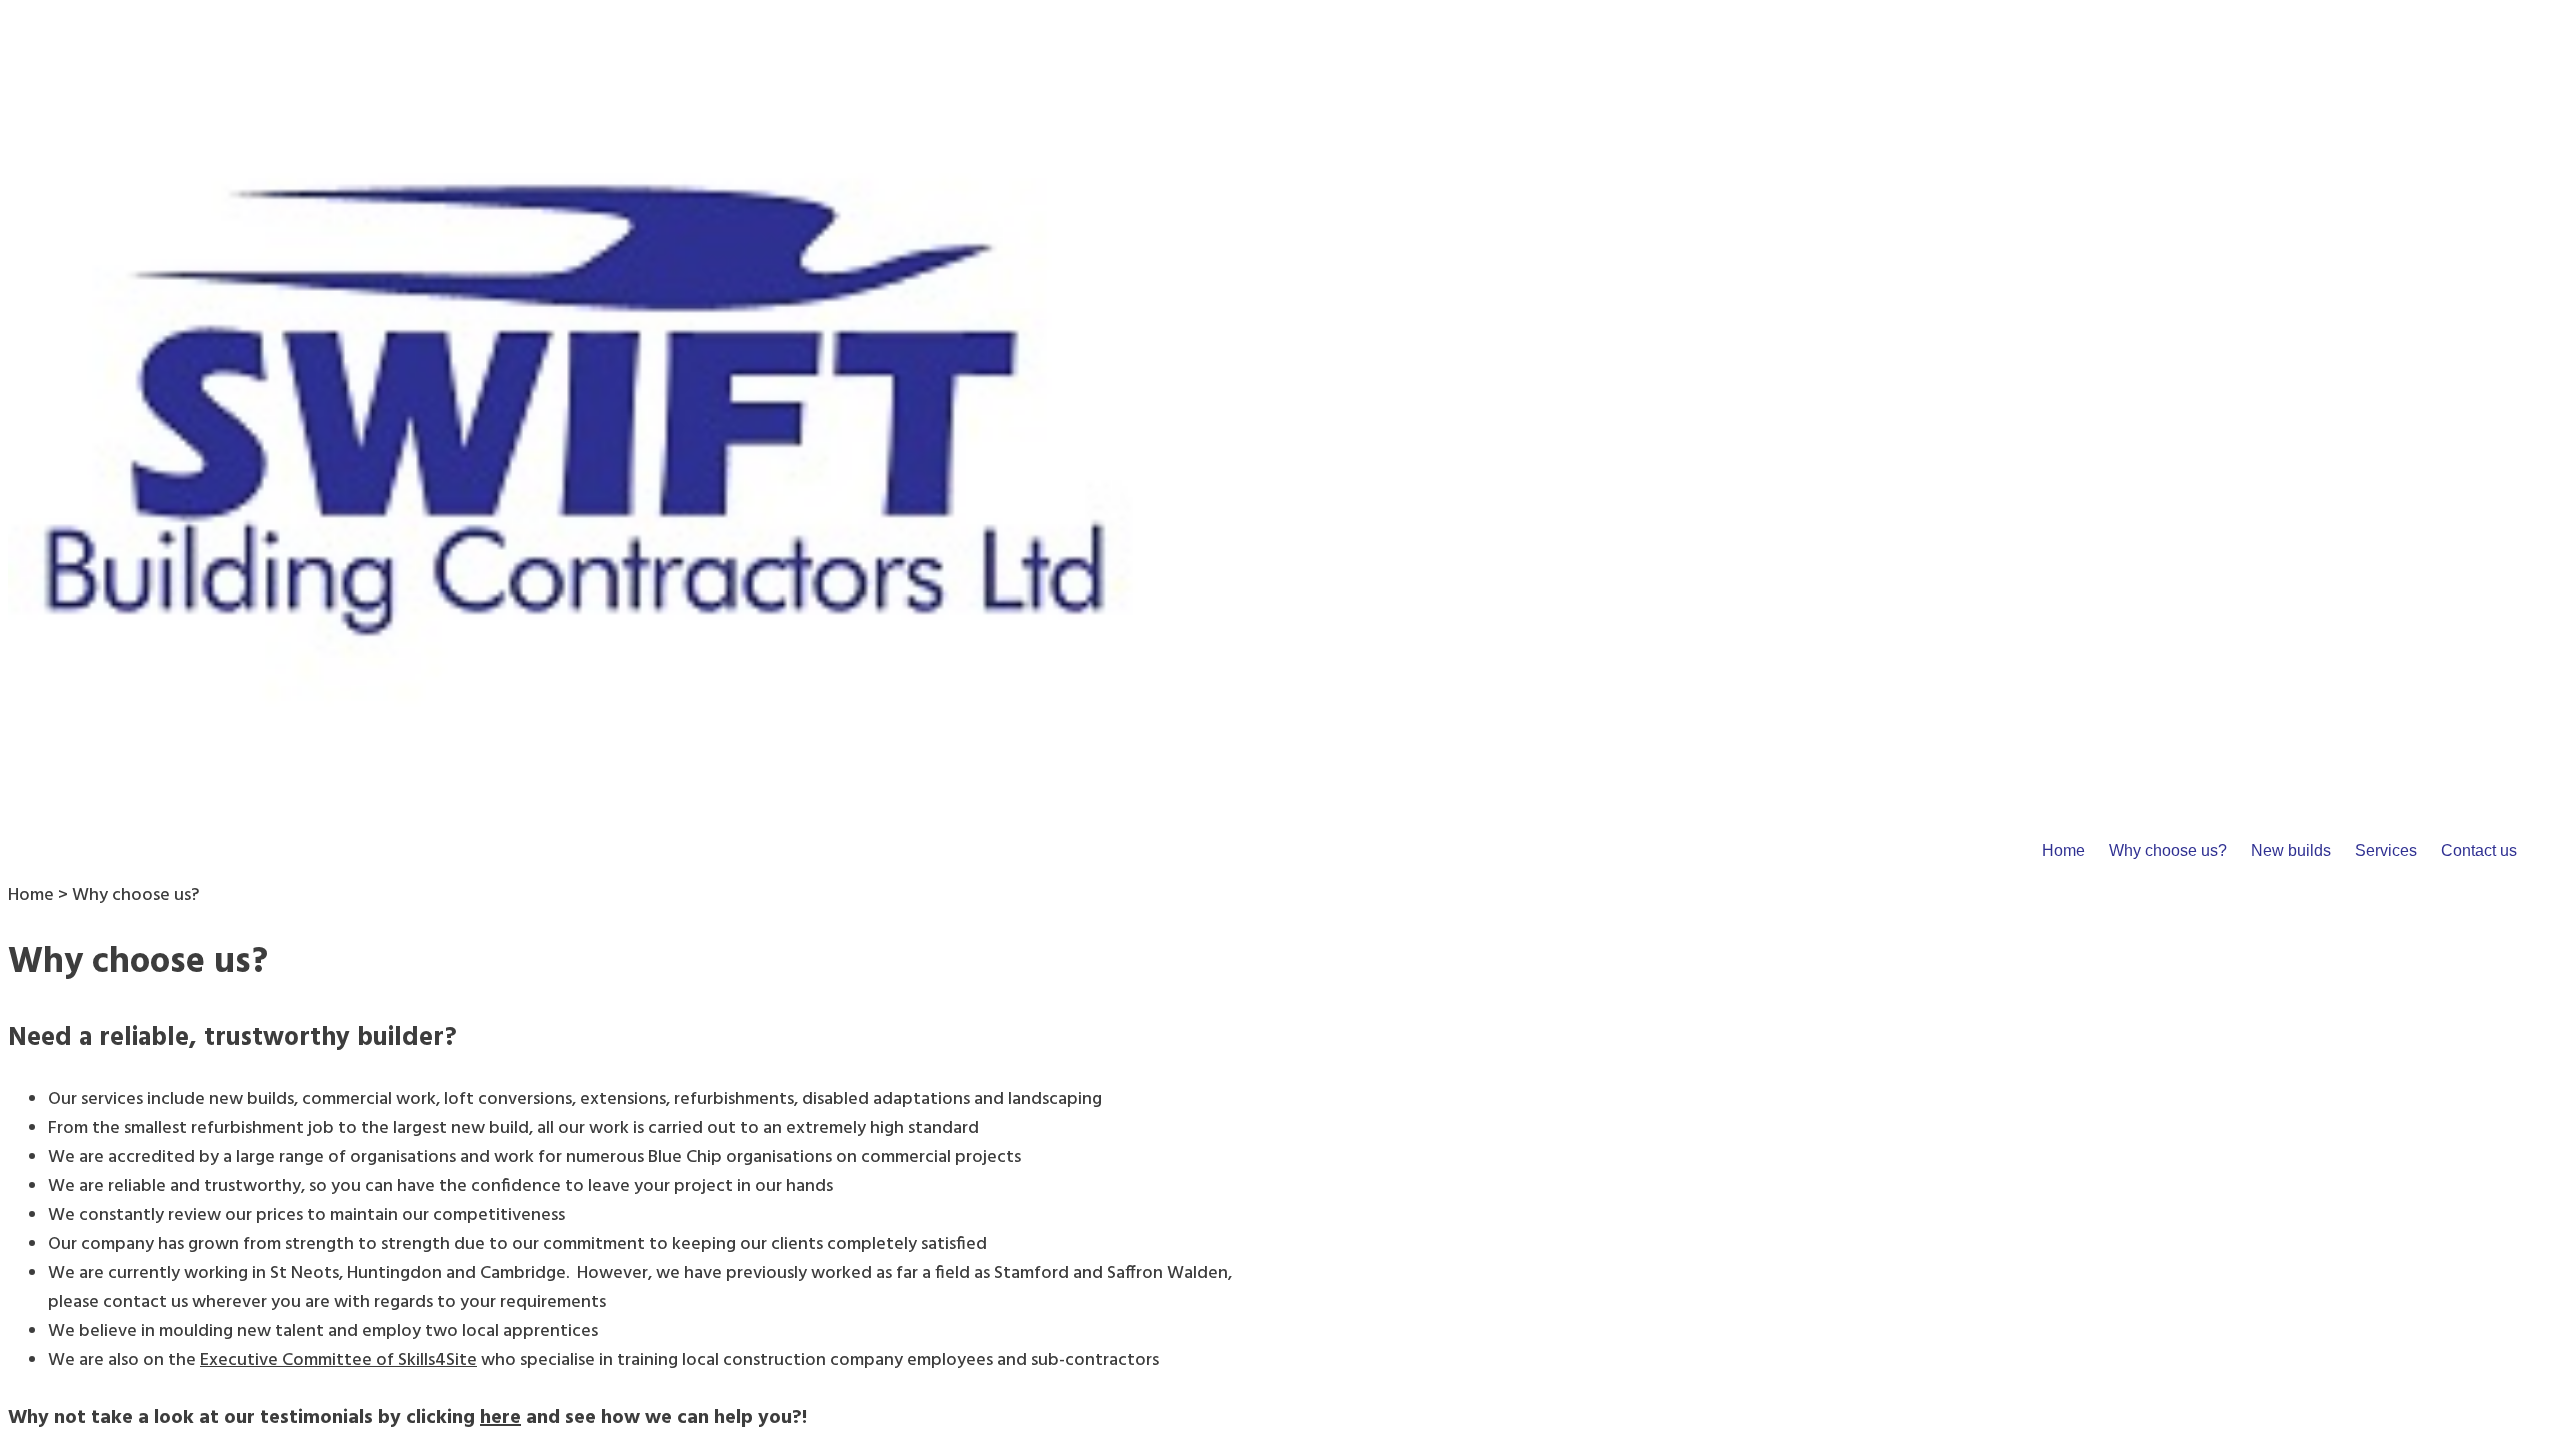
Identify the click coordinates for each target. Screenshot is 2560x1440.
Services (2386, 850)
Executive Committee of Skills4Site (338, 1360)
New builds (2291, 850)
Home (2063, 850)
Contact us (2479, 850)
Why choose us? (2168, 850)
